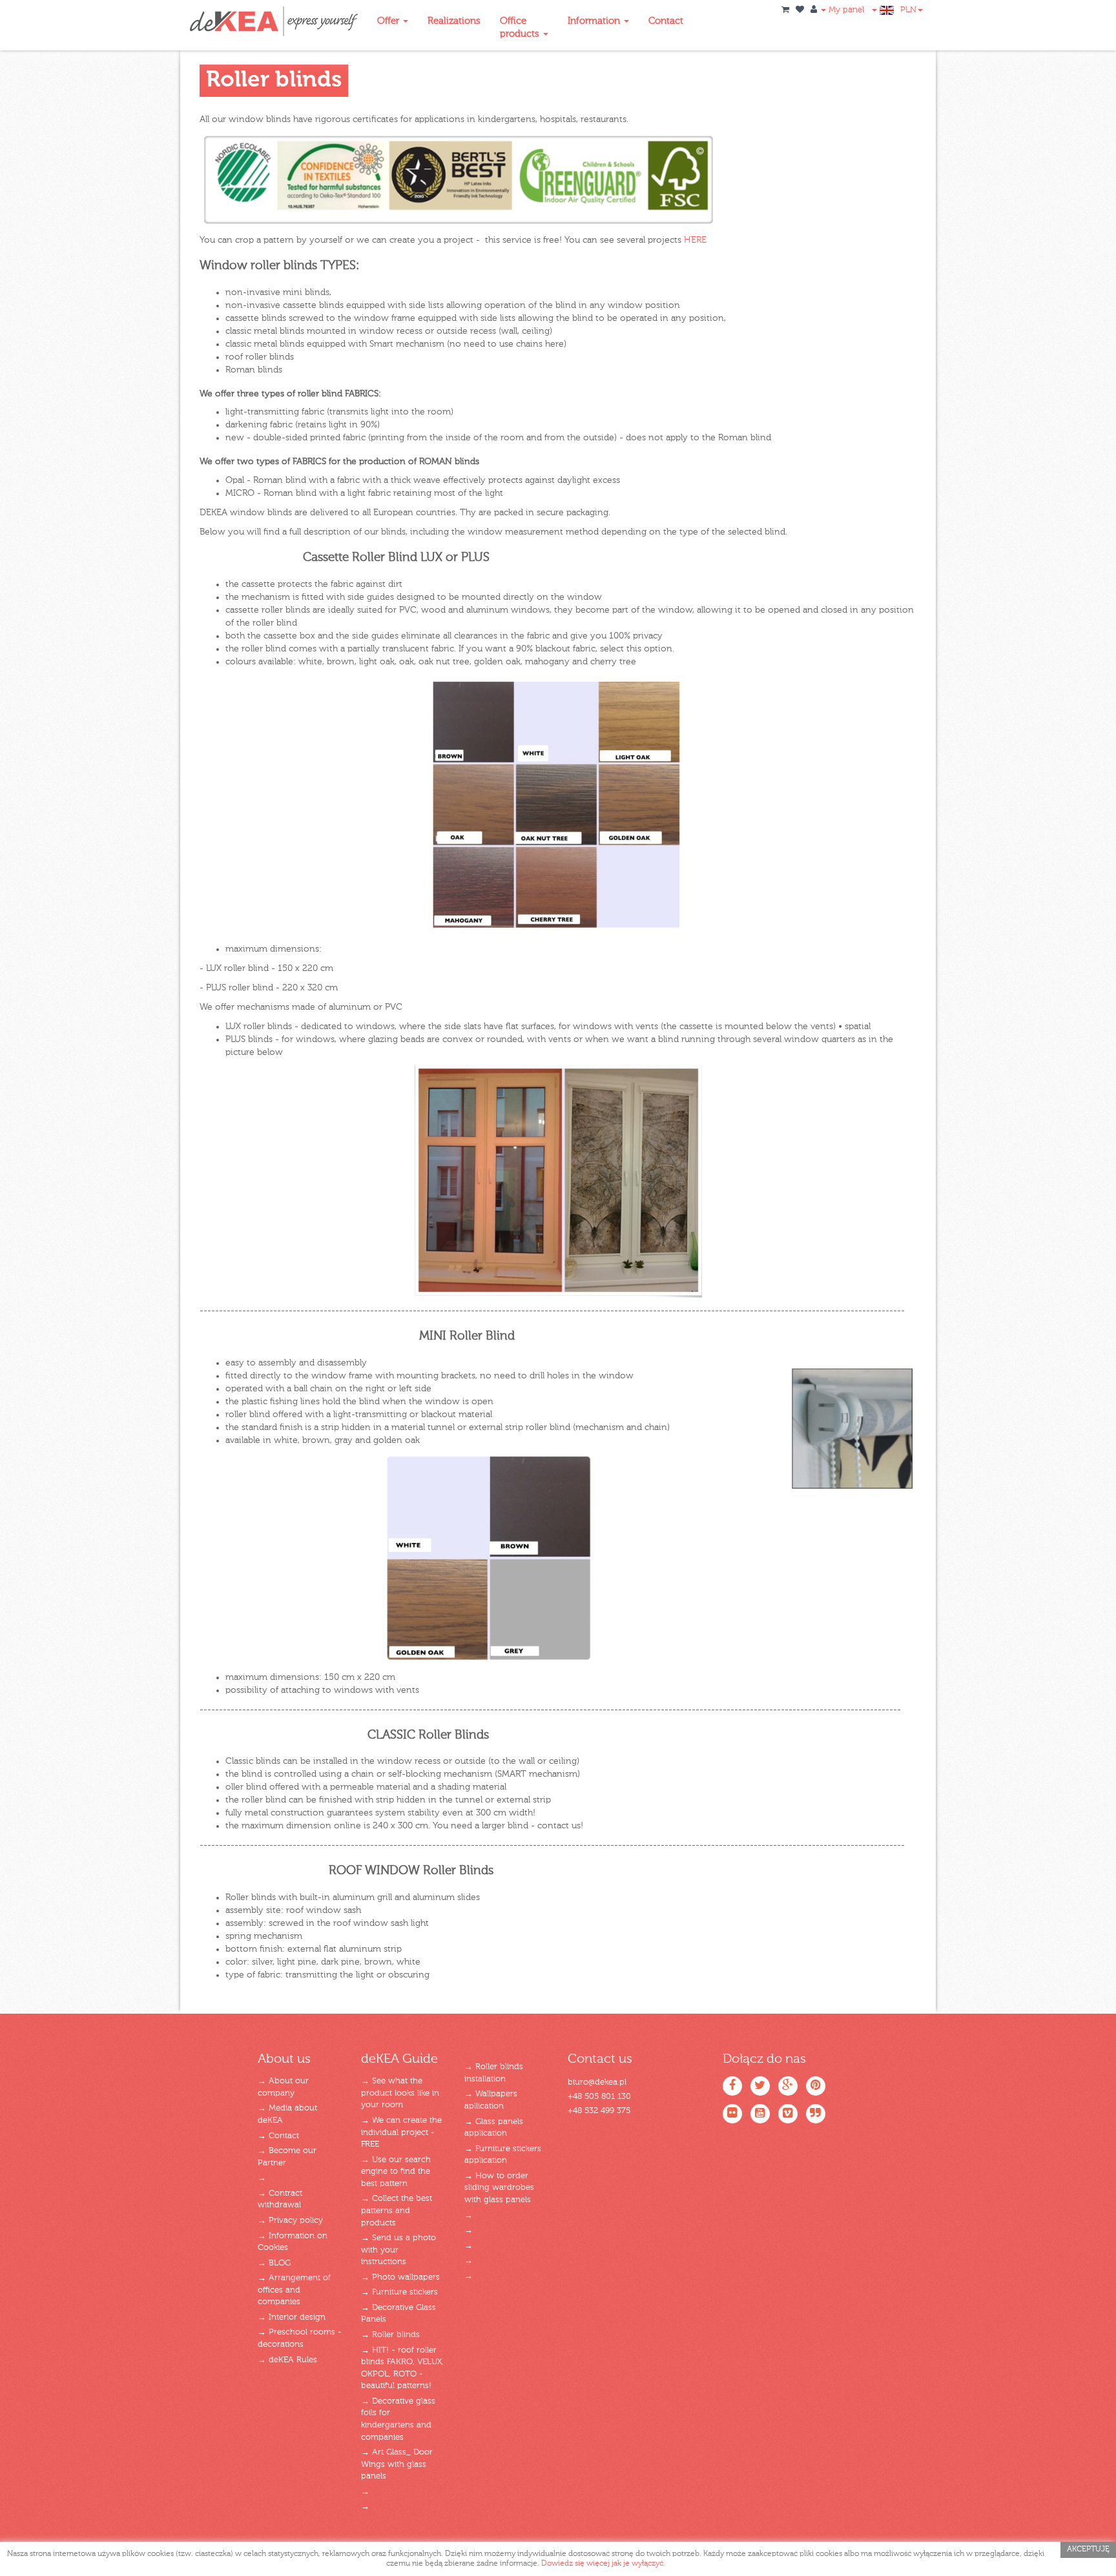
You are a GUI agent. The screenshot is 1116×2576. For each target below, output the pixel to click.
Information (595, 21)
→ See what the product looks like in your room (400, 2093)
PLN (908, 10)
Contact (666, 21)
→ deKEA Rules (287, 2360)
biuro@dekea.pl (597, 2082)
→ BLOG (274, 2263)
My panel (845, 10)
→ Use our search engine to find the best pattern (396, 2172)
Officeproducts (521, 27)
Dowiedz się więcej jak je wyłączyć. (603, 2564)
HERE (695, 240)
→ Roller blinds (390, 2335)
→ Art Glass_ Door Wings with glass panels (397, 2464)
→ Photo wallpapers (400, 2277)
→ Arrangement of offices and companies (294, 2290)
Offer (389, 21)
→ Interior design (292, 2317)
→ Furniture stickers (399, 2292)
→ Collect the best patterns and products (397, 2211)
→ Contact (278, 2136)
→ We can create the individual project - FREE (401, 2132)
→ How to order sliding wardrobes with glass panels (499, 2188)
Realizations (454, 21)
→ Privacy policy (290, 2221)
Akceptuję (1088, 2550)
